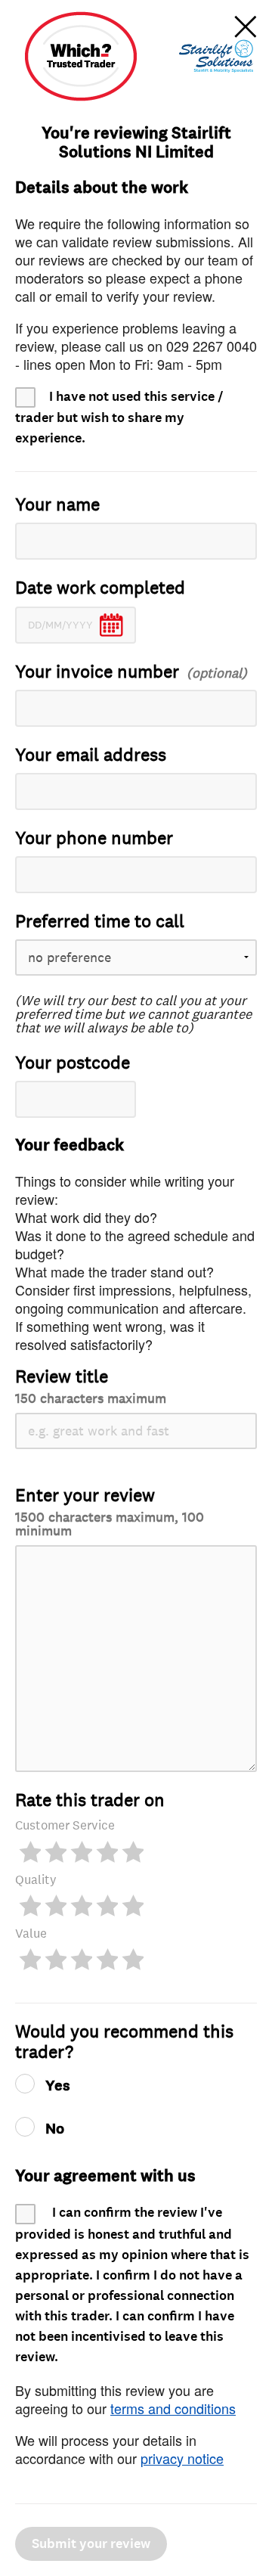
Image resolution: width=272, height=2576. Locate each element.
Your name (57, 505)
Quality (36, 1880)
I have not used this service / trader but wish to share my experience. (119, 417)
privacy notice (182, 2458)
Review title (91, 1386)
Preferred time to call (100, 922)
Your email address (91, 755)
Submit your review (91, 2544)
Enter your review (110, 1511)
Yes (58, 2086)
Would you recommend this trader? (124, 2042)
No (55, 2129)
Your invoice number (97, 672)
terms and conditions (173, 2408)
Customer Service (65, 1825)
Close (246, 26)
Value (31, 1934)
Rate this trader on (90, 1800)
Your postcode (73, 1063)
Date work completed (100, 588)
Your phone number (94, 838)
